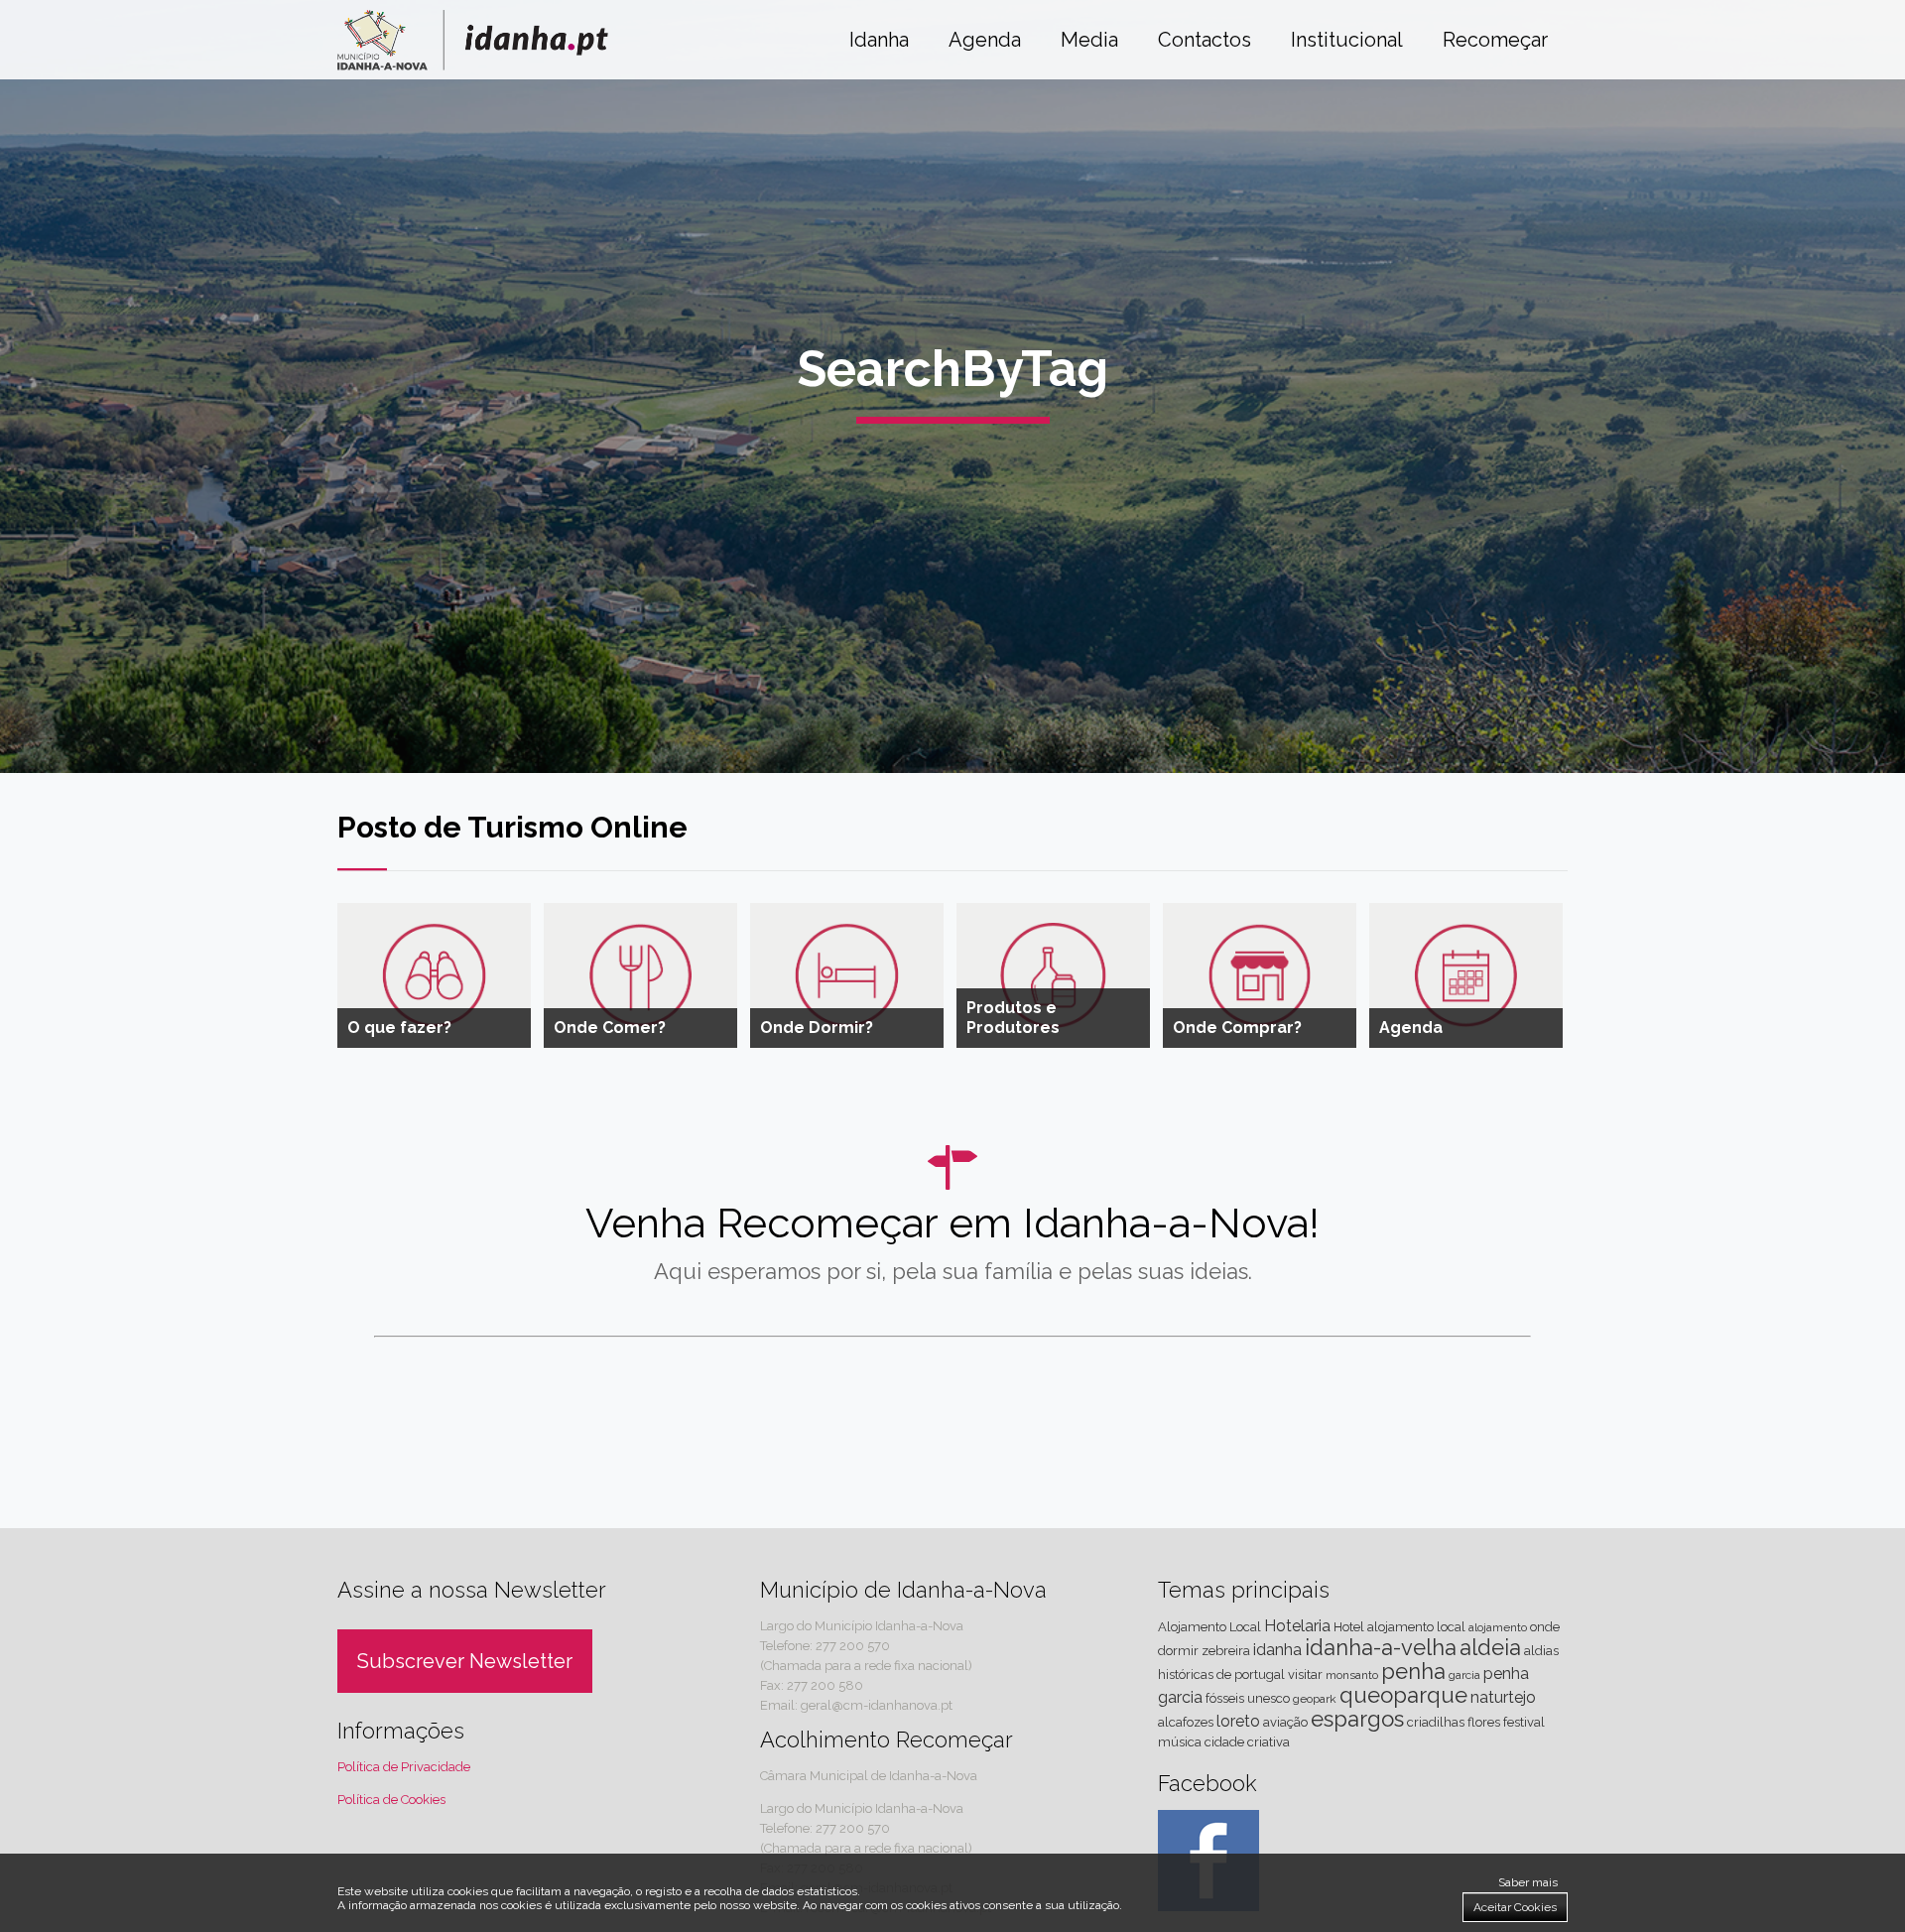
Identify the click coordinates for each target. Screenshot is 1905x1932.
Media (1089, 40)
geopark (1315, 1699)
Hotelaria (1297, 1626)
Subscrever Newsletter (465, 1661)
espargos (1357, 1719)
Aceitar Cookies (1515, 1907)
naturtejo (1503, 1697)
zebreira (1226, 1651)
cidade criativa (1247, 1742)
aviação (1285, 1722)
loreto (1238, 1721)
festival (1524, 1722)
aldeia (1490, 1647)
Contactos (1205, 40)
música (1180, 1742)
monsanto (1352, 1675)
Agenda (985, 40)
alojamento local (1416, 1627)
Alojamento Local (1209, 1627)
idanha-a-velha (1381, 1647)
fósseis (1225, 1698)
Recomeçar (1495, 40)
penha (1413, 1671)
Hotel (1349, 1627)
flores (1484, 1722)
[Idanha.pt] (473, 65)
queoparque (1403, 1695)
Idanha (879, 40)
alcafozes (1186, 1722)
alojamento (1498, 1627)
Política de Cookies (391, 1800)
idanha (1277, 1650)
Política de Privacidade (404, 1767)
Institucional (1347, 40)
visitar (1305, 1674)
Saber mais (1528, 1882)
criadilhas (1436, 1722)
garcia (1464, 1675)
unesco (1269, 1698)
